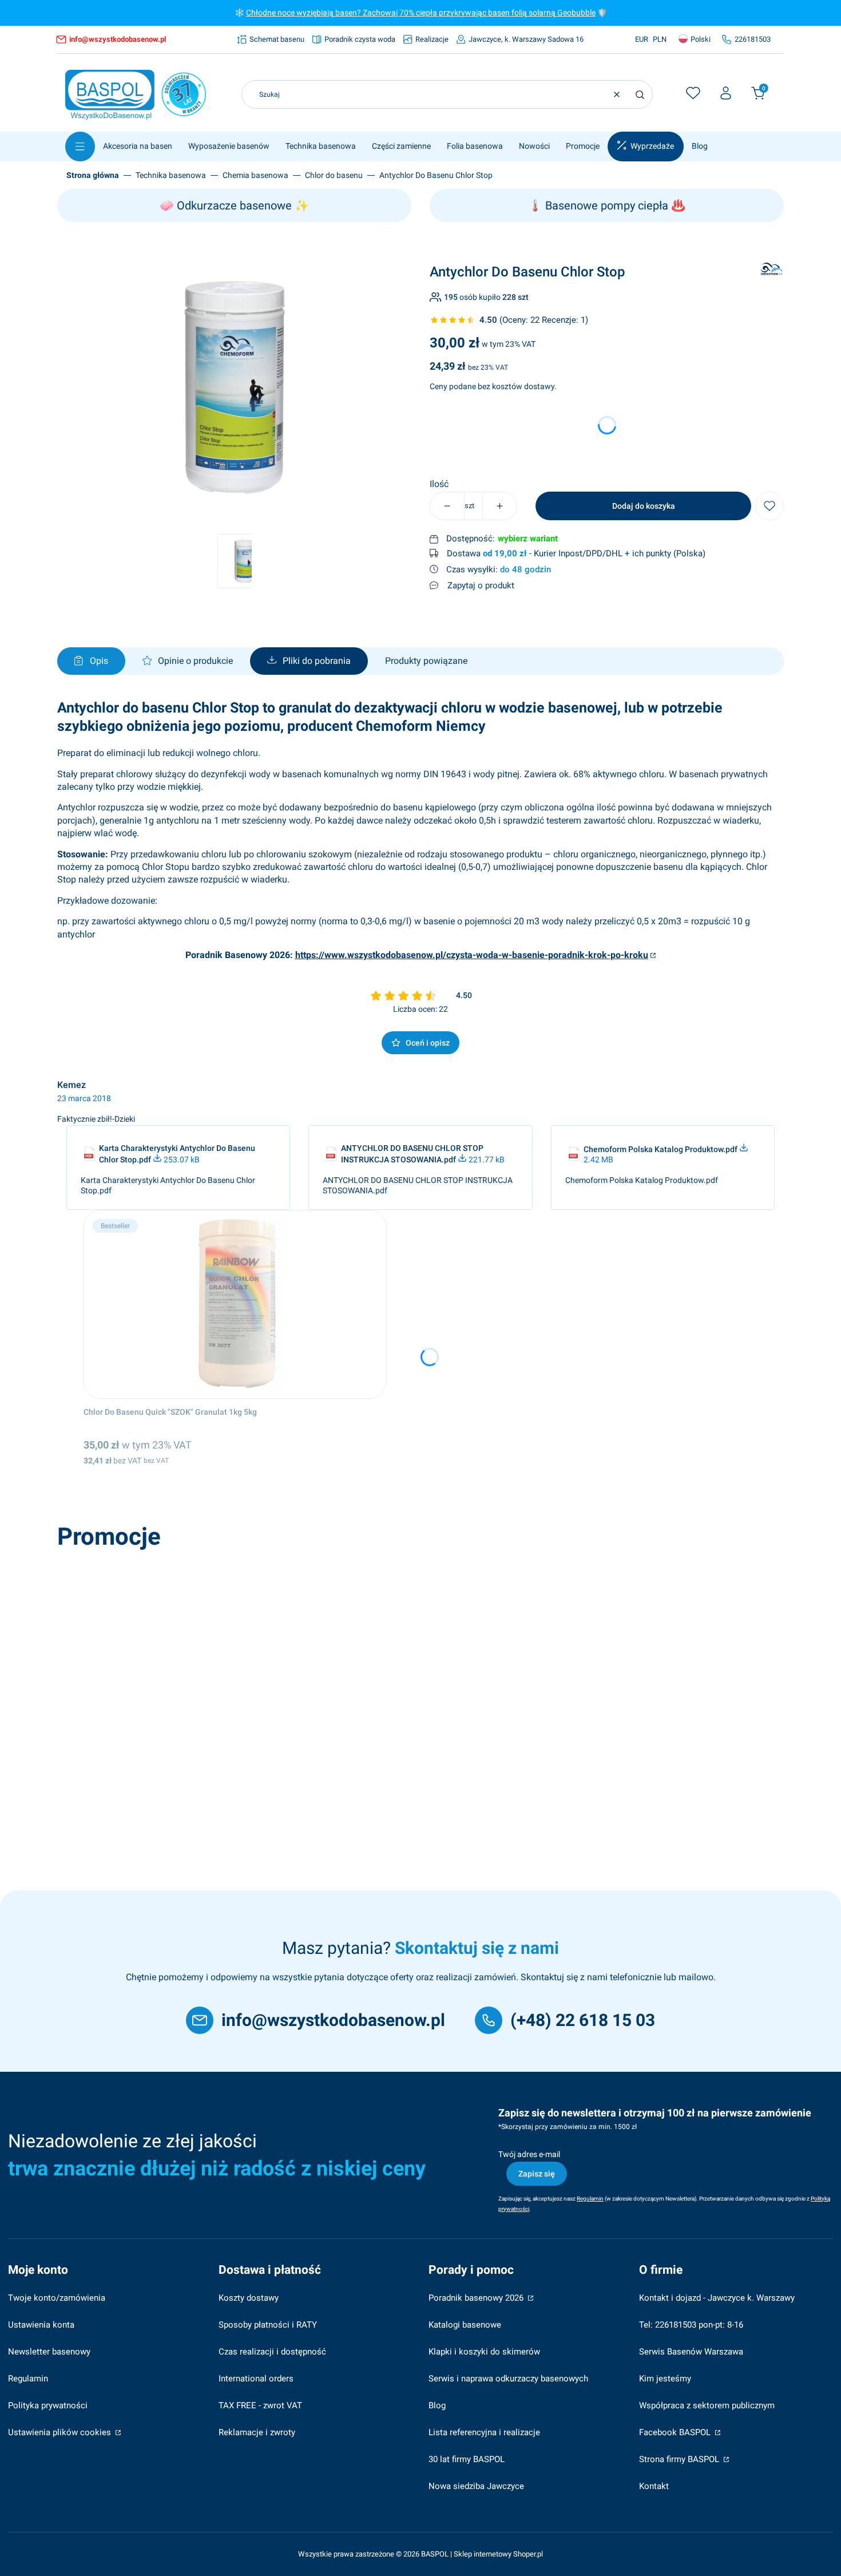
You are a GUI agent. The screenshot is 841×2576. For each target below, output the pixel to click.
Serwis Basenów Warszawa (691, 2352)
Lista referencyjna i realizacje (484, 2432)
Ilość (439, 484)
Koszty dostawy (249, 2298)
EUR (642, 39)
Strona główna (93, 175)
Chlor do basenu (334, 175)
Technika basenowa (171, 175)
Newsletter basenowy (49, 2352)
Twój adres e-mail (529, 2154)
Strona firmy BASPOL (680, 2459)
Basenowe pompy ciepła (607, 205)
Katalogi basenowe (465, 2325)
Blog (437, 2405)
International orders (256, 2379)
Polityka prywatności (48, 2405)
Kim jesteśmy (665, 2379)
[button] (640, 94)
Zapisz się (537, 2174)
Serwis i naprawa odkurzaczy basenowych (508, 2379)
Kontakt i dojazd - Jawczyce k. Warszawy (717, 2298)
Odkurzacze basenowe (234, 205)
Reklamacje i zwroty (257, 2432)
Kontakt (654, 2486)
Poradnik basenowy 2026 (477, 2298)
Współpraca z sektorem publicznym (707, 2405)
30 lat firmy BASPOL (467, 2459)
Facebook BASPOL (676, 2432)
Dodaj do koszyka (644, 506)
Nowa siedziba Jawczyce (476, 2486)
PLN (660, 39)
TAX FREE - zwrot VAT (260, 2405)
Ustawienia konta (41, 2325)
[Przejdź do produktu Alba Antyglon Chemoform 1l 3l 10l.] (225, 1649)
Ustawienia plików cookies (61, 2432)
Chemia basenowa (255, 175)
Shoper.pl (528, 2554)
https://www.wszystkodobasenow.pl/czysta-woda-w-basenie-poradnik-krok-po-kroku (472, 955)
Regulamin (28, 2379)
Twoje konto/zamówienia (57, 2298)
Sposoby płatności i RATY (268, 2325)
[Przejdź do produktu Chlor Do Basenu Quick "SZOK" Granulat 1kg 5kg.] (235, 1304)
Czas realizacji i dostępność (272, 2352)
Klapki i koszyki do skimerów (484, 2352)
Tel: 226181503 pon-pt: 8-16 (691, 2325)
